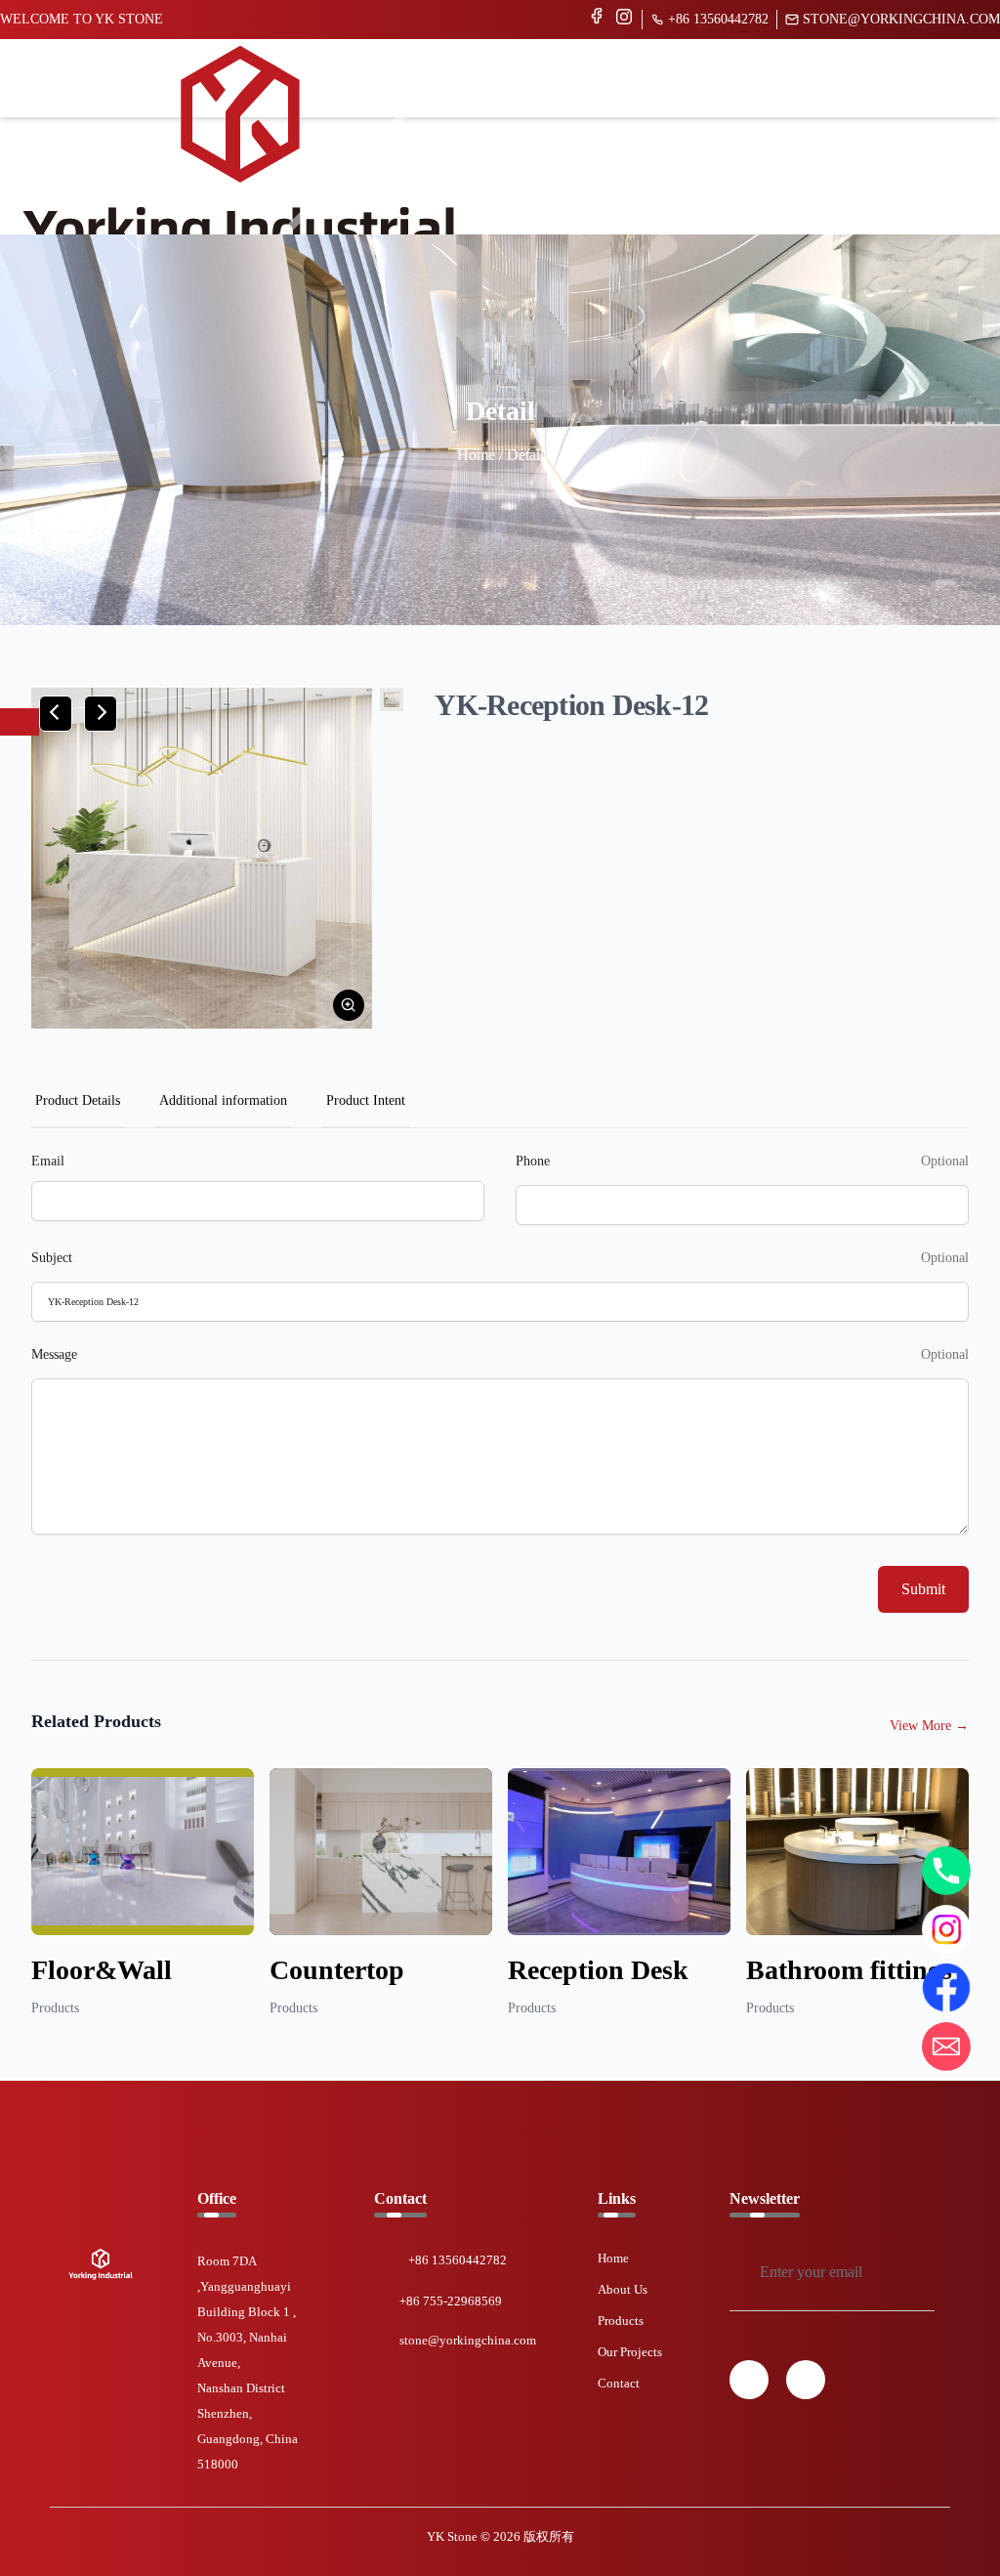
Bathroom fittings (849, 1970)
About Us (623, 2289)
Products (621, 2321)
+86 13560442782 (718, 19)
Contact (619, 2383)
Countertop (337, 1970)
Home (613, 2258)
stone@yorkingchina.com (901, 19)
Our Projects (630, 2352)
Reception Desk (598, 1970)
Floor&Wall (102, 1970)
